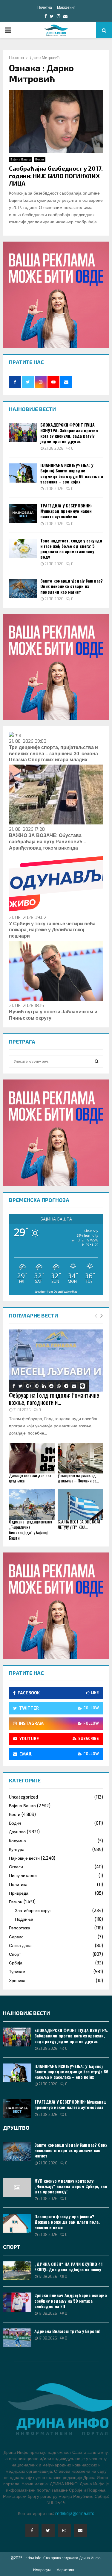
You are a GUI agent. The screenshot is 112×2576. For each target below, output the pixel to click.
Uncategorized (23, 1797)
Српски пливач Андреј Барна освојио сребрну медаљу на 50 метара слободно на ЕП (71, 2300)
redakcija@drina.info (75, 2514)
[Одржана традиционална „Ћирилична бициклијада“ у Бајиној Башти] (32, 1505)
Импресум (42, 2570)
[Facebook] (32, 2530)
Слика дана (20, 1946)
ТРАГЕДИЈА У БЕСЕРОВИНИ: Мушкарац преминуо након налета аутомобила (66, 511)
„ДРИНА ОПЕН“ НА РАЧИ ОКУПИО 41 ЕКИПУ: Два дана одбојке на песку (68, 2267)
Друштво (17, 1832)
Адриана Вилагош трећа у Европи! (67, 2331)
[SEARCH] (97, 1062)
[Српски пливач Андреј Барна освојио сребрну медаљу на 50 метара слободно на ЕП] (17, 2302)
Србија (16, 1963)
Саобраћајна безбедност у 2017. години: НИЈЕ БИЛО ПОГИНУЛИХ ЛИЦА (56, 176)
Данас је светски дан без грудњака (30, 1478)
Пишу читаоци (23, 1876)
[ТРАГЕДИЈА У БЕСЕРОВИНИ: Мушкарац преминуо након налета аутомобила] (23, 513)
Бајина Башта (21, 159)
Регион (16, 1902)
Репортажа (20, 1928)
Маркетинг (66, 7)
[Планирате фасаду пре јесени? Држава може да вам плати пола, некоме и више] (17, 2223)
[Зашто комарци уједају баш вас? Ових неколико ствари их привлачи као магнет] (23, 588)
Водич (15, 1823)
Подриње (24, 1919)
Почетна (45, 7)
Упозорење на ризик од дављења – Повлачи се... (78, 1478)
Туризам (17, 1972)
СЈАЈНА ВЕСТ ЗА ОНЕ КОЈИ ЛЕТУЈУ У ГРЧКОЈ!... (79, 1524)
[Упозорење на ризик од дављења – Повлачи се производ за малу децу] (80, 1458)
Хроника (17, 1981)
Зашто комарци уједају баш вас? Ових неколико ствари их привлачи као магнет (72, 586)
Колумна (17, 1841)
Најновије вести (24, 1858)
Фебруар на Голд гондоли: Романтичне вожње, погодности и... (54, 1399)
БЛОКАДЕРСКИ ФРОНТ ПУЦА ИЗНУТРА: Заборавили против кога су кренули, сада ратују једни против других (69, 433)
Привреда (19, 1893)
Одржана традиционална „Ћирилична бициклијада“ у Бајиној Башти (30, 1530)
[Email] (80, 2530)
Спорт (15, 1954)
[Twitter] (48, 2530)
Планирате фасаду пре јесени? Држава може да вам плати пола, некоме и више (67, 2222)
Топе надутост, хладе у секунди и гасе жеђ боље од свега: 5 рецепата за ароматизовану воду (71, 549)
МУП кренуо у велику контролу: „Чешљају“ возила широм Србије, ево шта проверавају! (71, 2186)
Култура (17, 1850)
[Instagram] (64, 2530)
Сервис (16, 1937)
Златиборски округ (33, 1911)
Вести (40, 159)
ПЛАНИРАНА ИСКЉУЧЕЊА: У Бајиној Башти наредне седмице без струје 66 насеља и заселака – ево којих (72, 473)
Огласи (16, 1867)
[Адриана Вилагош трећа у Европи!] (17, 2338)
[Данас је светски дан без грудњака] (32, 1458)
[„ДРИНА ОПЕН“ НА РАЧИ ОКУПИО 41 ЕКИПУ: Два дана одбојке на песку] (17, 2271)
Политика (18, 1885)
